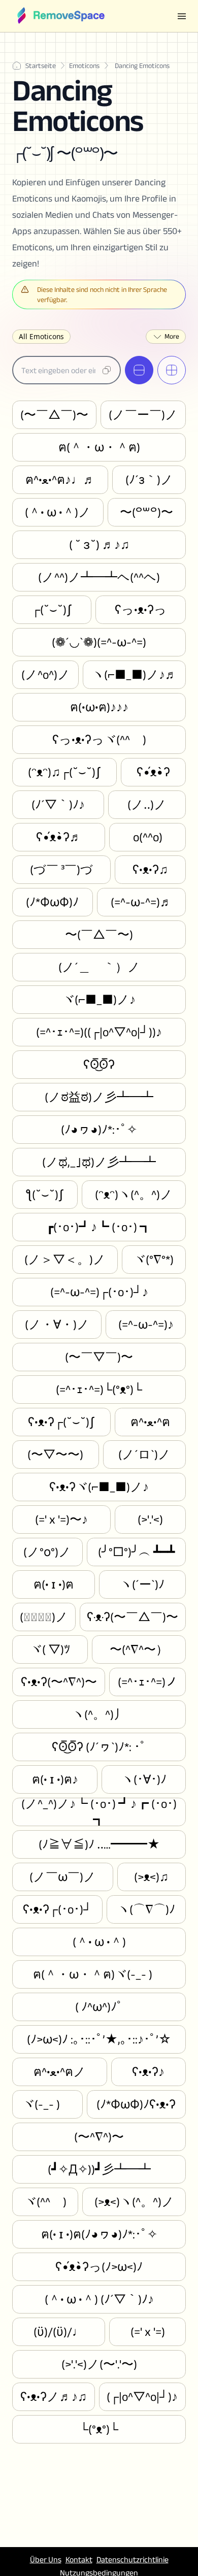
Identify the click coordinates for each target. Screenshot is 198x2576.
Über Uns (46, 2560)
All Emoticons (41, 336)
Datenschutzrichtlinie (133, 2560)
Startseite (41, 65)
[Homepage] (60, 16)
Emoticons (84, 65)
